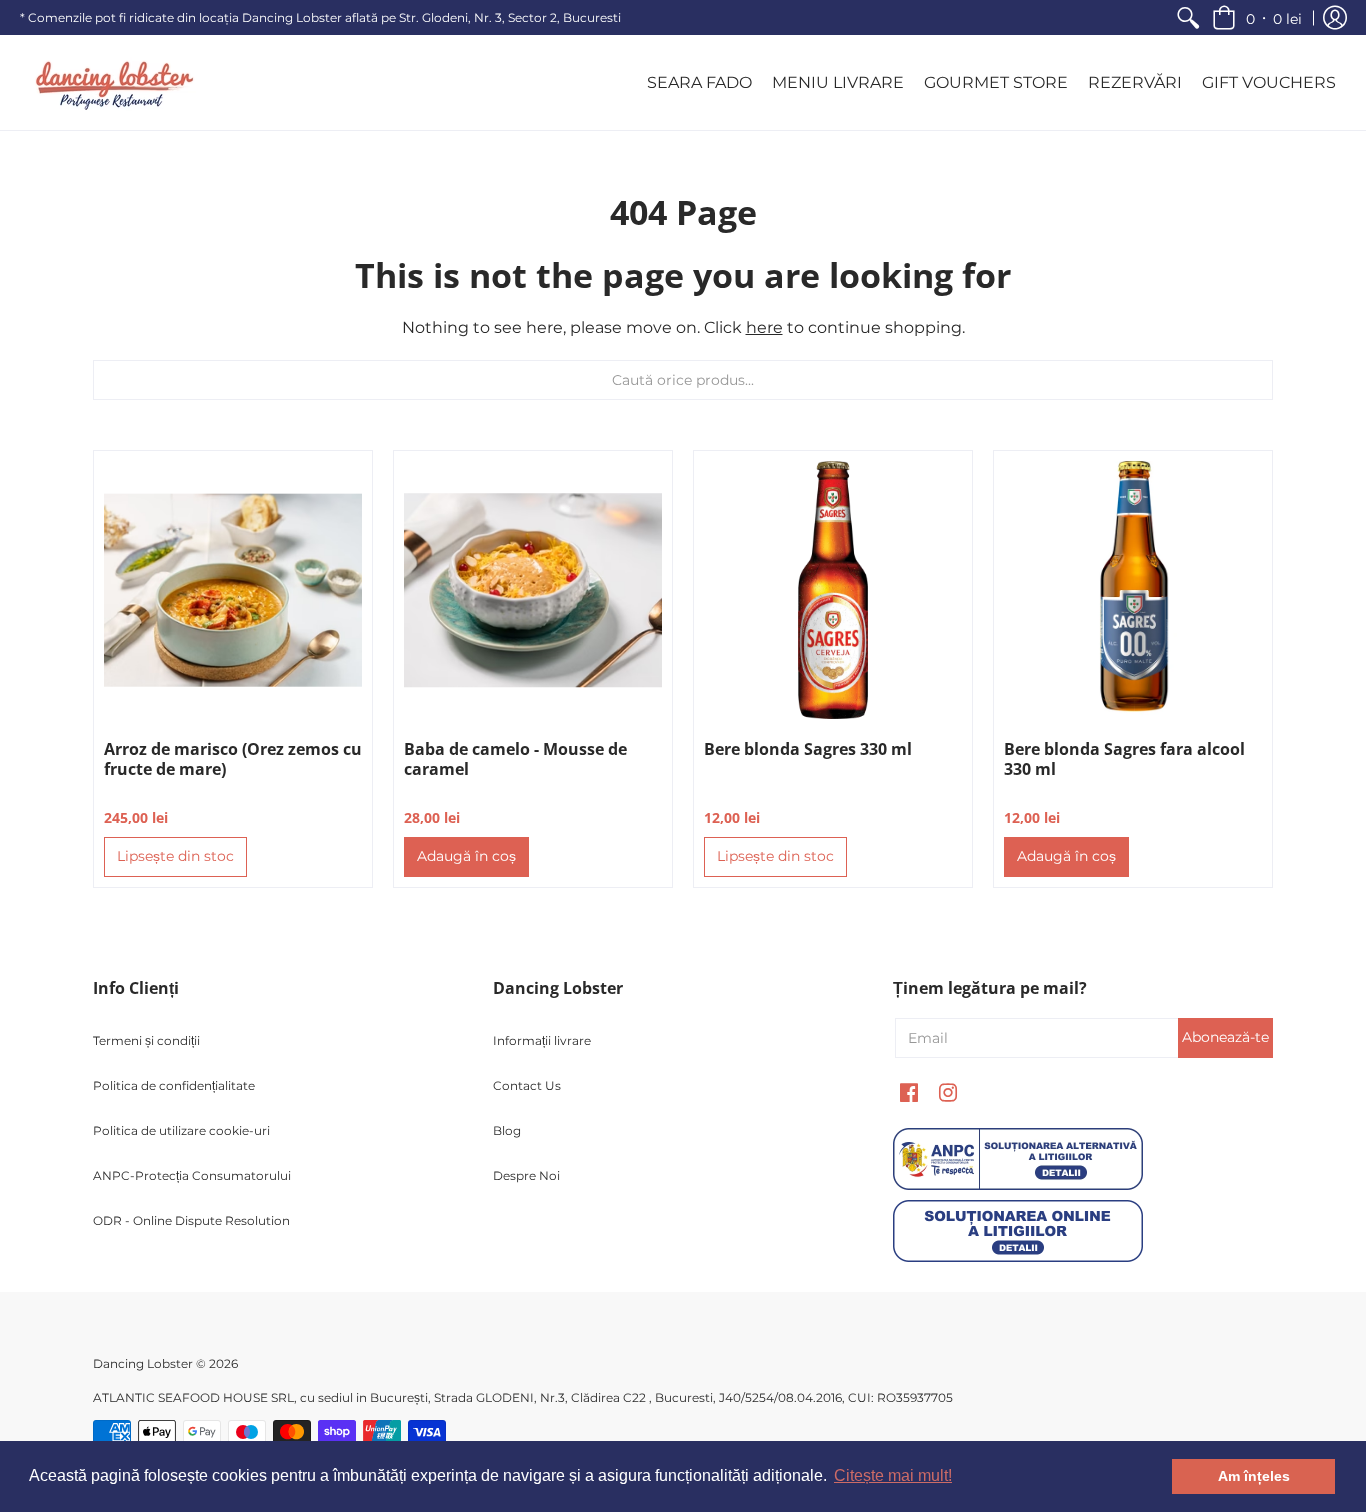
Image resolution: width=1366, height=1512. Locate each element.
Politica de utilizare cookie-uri (181, 1130)
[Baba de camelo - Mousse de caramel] (533, 590)
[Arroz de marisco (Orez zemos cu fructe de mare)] (233, 590)
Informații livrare (542, 1040)
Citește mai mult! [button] (893, 1475)
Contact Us (527, 1085)
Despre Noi (526, 1175)
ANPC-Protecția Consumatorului (192, 1175)
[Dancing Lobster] (110, 82)
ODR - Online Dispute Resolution (191, 1220)
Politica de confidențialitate (174, 1085)
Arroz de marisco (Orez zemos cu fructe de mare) (233, 759)
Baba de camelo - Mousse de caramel (515, 759)
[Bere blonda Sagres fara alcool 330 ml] (1133, 590)
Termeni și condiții (146, 1040)
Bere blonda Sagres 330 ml (808, 749)
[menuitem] (1188, 17)
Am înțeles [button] (1254, 1476)
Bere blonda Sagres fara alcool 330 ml (1124, 759)
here (764, 327)
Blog (507, 1130)
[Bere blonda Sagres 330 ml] (833, 590)
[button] (1257, 17)
